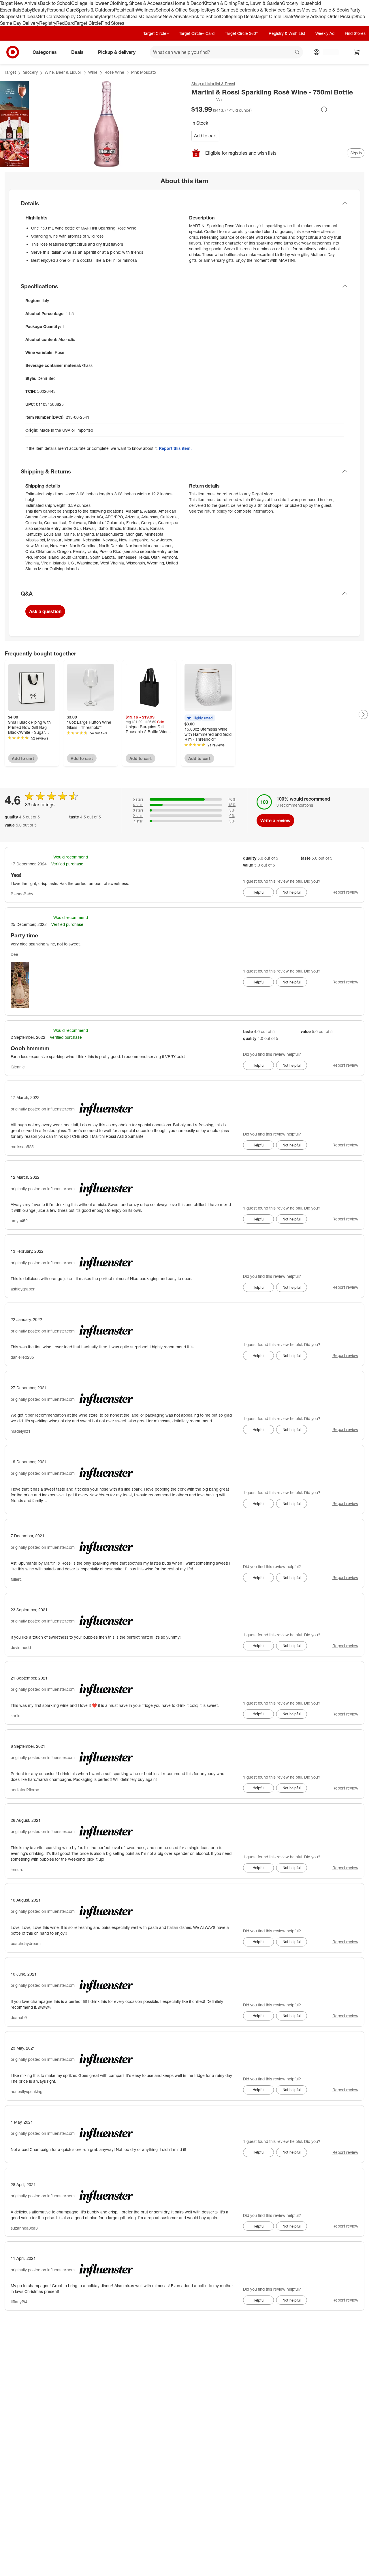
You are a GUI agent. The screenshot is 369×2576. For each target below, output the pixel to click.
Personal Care (61, 10)
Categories (45, 52)
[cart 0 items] (357, 52)
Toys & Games (221, 10)
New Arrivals (176, 16)
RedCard (65, 23)
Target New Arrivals (20, 3)
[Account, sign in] (328, 52)
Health (130, 10)
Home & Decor (188, 3)
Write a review (275, 820)
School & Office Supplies (181, 10)
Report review (345, 892)
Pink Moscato (144, 72)
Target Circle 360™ (242, 33)
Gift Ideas (28, 16)
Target (10, 72)
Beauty (39, 10)
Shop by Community (80, 16)
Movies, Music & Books (325, 10)
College (79, 3)
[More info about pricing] (324, 109)
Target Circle (88, 23)
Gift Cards (48, 16)
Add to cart (205, 136)
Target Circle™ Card (197, 33)
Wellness (146, 10)
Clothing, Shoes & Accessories (141, 3)
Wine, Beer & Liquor (63, 72)
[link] (207, 100)
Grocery (290, 3)
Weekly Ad (305, 16)
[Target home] (13, 52)
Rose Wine (114, 72)
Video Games (288, 10)
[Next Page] (363, 714)
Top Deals (245, 16)
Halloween (98, 3)
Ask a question (45, 611)
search (298, 53)
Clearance (152, 16)
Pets (118, 10)
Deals (135, 16)
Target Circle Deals (275, 16)
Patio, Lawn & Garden (260, 3)
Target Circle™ (156, 33)
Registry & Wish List (287, 33)
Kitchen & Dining (220, 3)
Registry (48, 23)
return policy (216, 511)
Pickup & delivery (117, 52)
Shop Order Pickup (335, 16)
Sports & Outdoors (95, 10)
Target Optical (115, 16)
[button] (207, 100)
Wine (93, 72)
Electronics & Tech (255, 10)
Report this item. (175, 448)
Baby (27, 10)
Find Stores (113, 23)
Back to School (55, 3)
